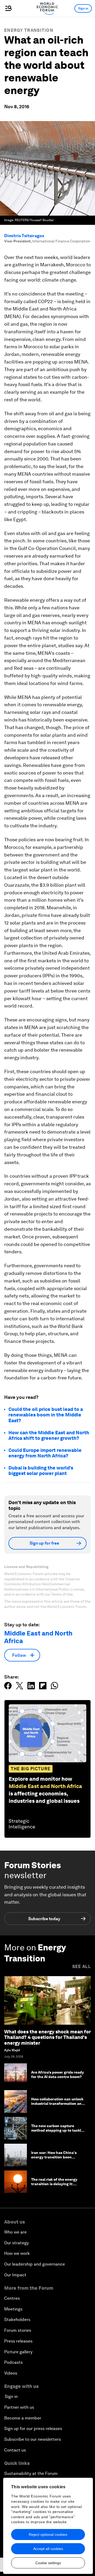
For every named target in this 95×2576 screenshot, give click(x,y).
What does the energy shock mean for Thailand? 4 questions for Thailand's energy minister (47, 2037)
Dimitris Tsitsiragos (24, 236)
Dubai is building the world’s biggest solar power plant (41, 1471)
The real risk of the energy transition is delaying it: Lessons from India (54, 2184)
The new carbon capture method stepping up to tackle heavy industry (57, 2130)
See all (82, 1967)
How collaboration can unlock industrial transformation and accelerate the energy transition (58, 2106)
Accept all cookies (48, 2549)
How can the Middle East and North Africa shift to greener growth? (49, 1435)
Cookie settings (48, 2563)
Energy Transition (29, 30)
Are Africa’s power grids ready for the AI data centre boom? (58, 2074)
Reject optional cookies (48, 2535)
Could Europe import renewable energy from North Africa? (45, 1453)
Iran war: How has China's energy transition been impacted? (54, 2157)
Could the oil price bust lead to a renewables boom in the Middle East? (46, 1415)
